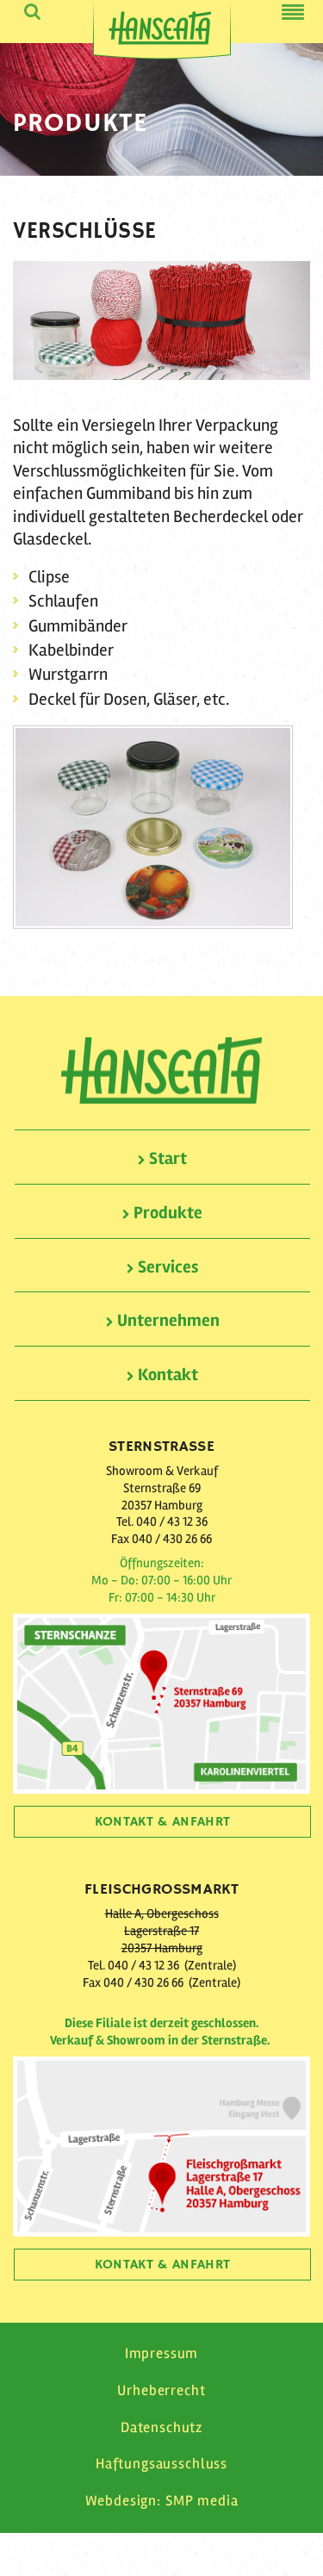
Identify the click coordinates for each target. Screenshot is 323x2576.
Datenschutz (161, 2427)
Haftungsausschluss (161, 2464)
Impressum (162, 2353)
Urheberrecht (161, 2390)
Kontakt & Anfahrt (163, 1822)
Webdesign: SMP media (162, 2501)
